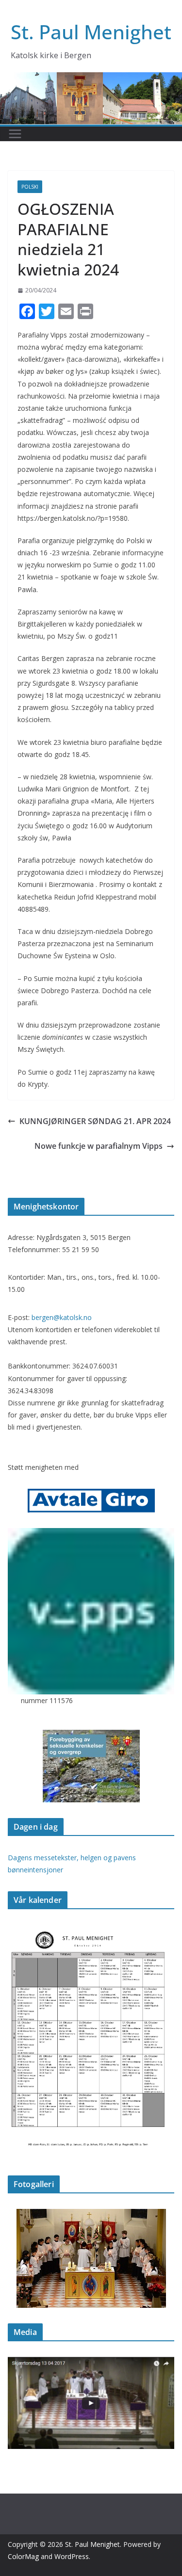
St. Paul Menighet (91, 32)
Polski (30, 187)
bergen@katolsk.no (62, 1317)
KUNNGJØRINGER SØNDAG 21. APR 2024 (95, 1121)
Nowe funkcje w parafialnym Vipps (99, 1146)
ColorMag (23, 2556)
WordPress (72, 2556)
